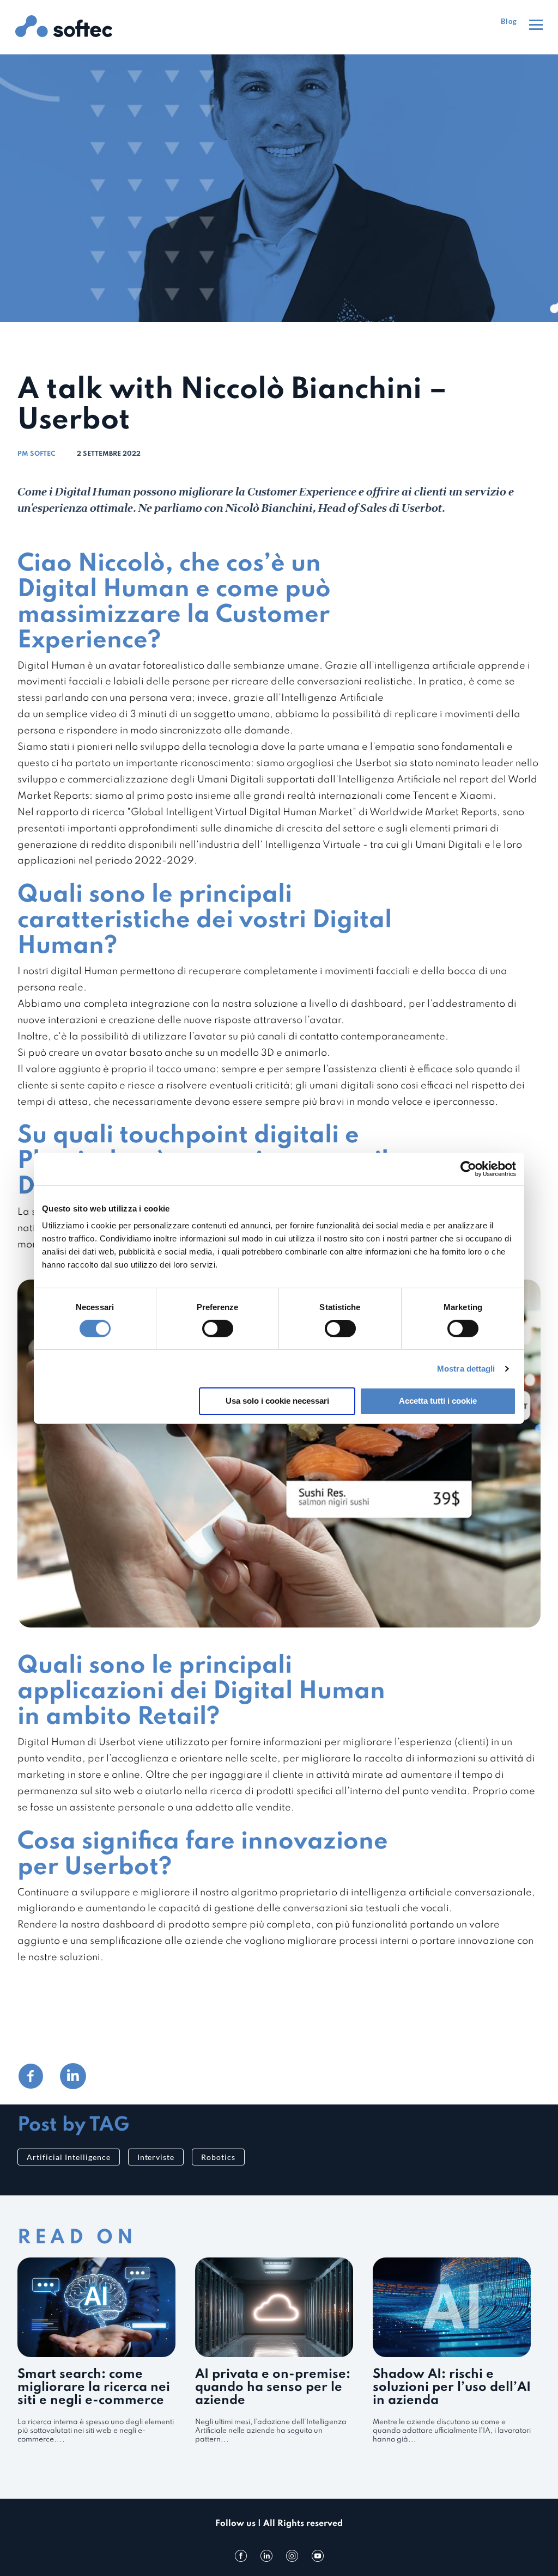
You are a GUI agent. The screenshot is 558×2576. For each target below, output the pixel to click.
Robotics (218, 2157)
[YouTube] (318, 2556)
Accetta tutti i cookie (438, 1401)
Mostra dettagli (466, 1369)
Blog (509, 21)
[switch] (218, 1329)
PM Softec (36, 454)
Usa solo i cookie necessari (277, 1401)
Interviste (156, 2157)
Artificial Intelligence (69, 2157)
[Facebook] (241, 2556)
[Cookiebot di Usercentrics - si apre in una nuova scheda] (468, 1168)
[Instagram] (292, 2556)
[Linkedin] (266, 2556)
